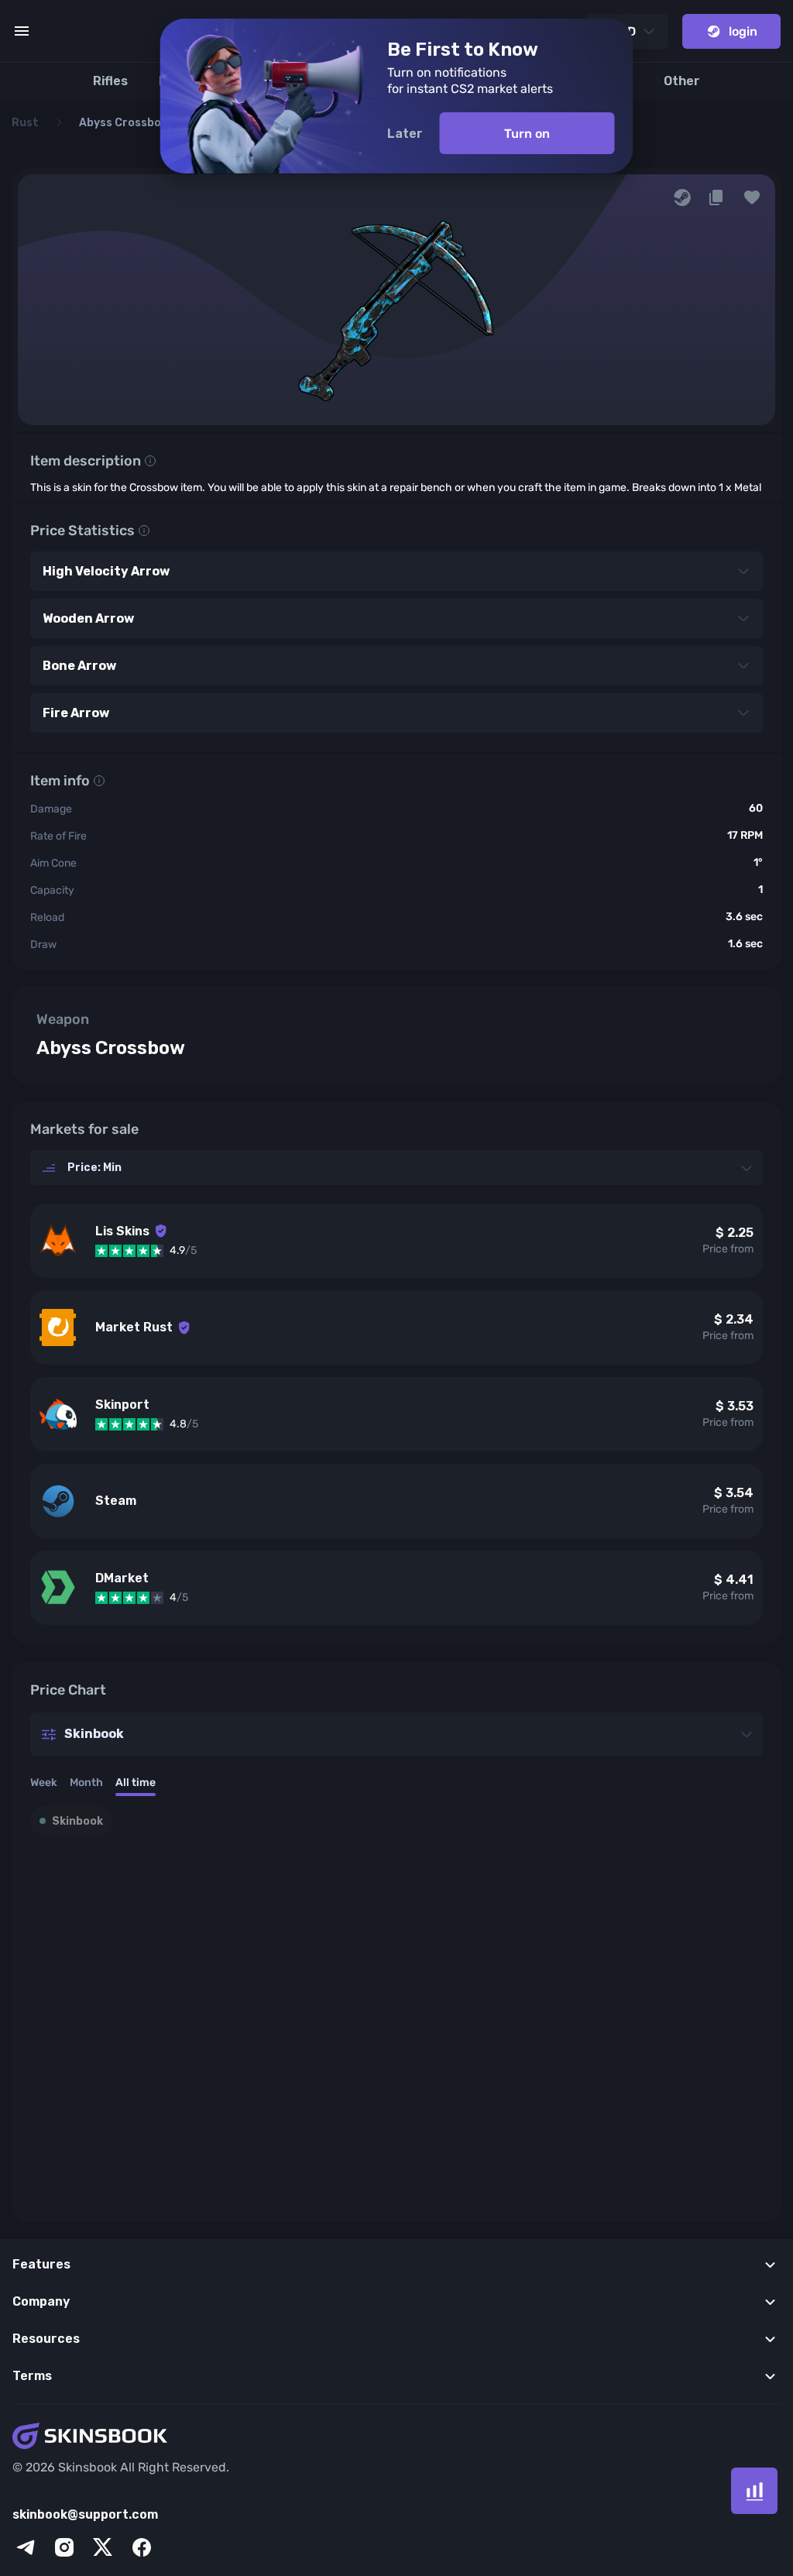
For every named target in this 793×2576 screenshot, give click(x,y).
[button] (752, 197)
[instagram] (64, 2547)
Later (405, 134)
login (743, 31)
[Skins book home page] (396, 2437)
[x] (103, 2547)
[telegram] (26, 2547)
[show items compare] (754, 2491)
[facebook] (142, 2547)
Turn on (527, 134)
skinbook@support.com (85, 2514)
